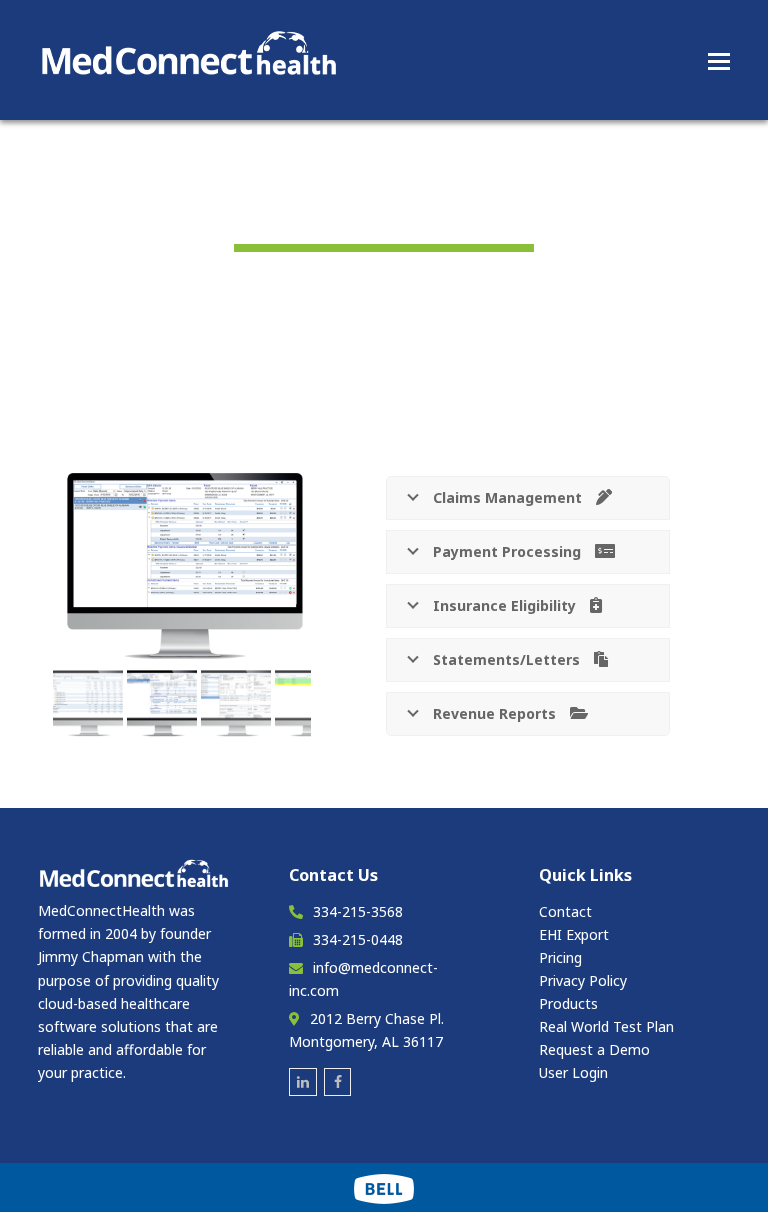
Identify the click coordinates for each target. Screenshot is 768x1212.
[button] (719, 60)
